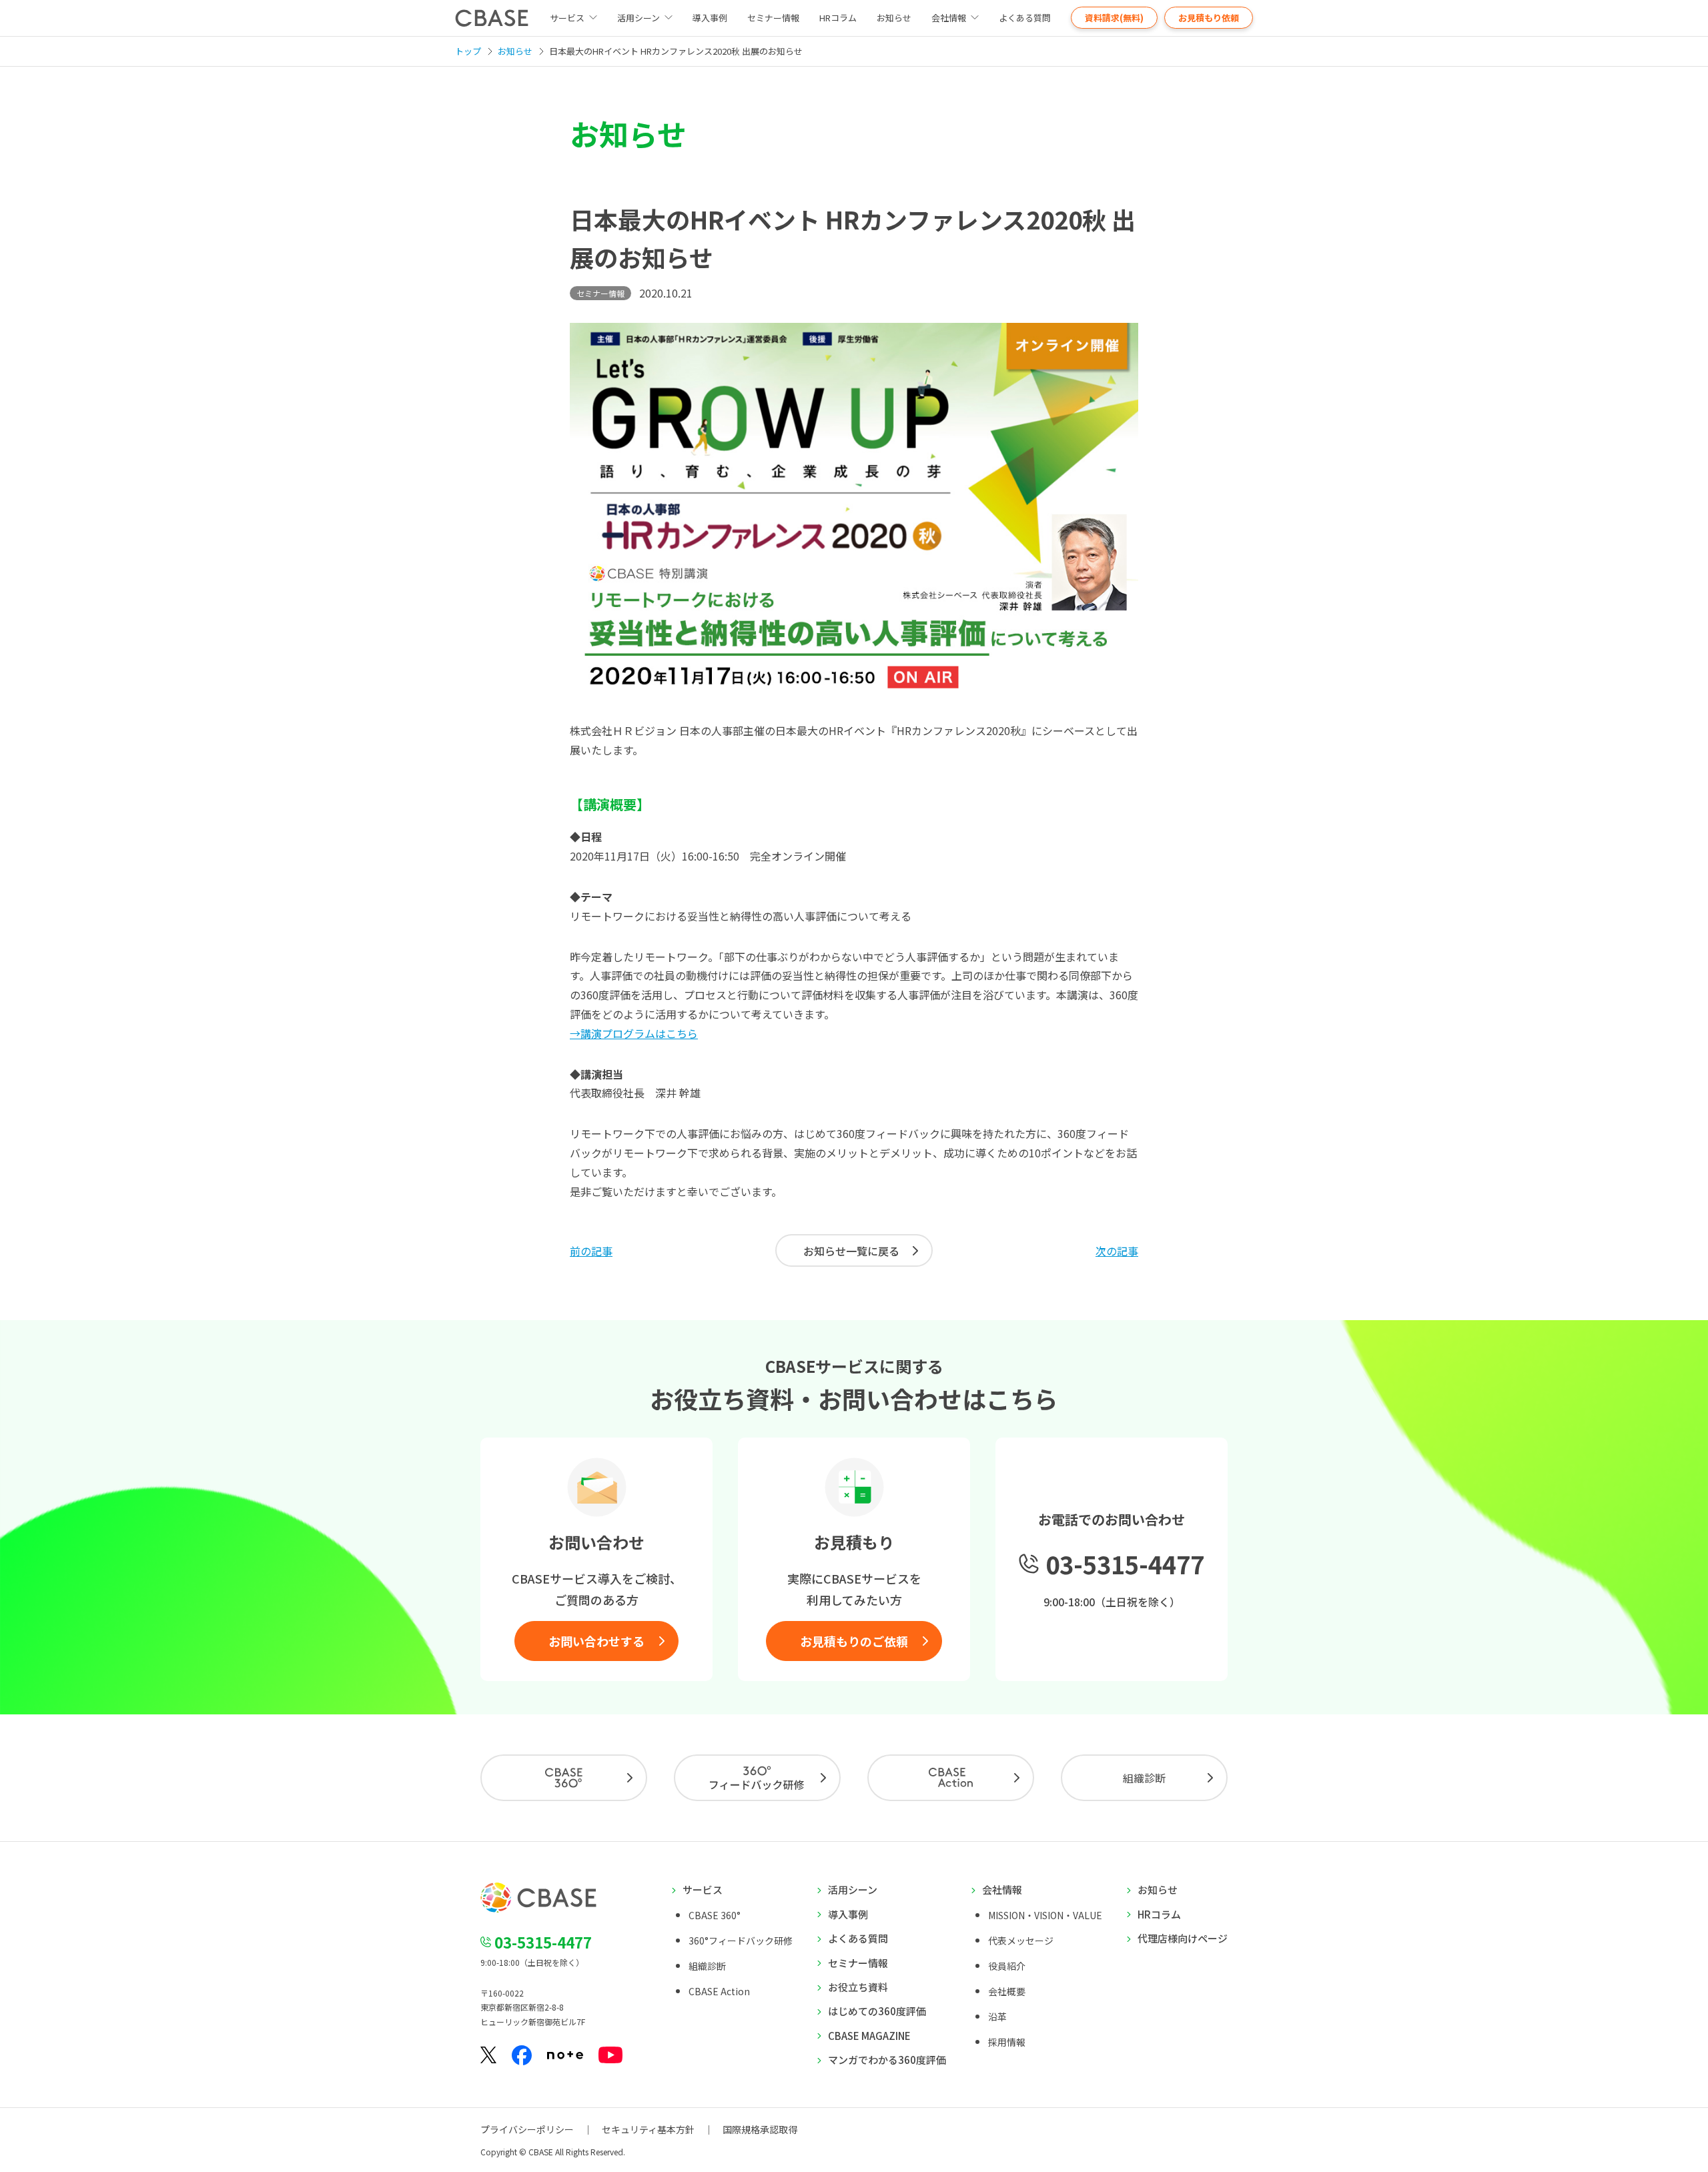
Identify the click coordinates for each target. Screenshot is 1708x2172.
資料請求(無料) (1114, 18)
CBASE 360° (715, 1915)
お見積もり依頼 (1209, 18)
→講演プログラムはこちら (634, 1033)
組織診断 (1144, 1778)
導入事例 (710, 18)
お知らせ (894, 18)
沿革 (997, 2017)
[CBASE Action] (951, 1778)
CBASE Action (719, 1991)
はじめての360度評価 (877, 2011)
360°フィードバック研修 (741, 1941)
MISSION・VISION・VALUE (1045, 1915)
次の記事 (1117, 1251)
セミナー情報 (773, 18)
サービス (703, 1889)
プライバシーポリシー (527, 2129)
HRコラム (838, 18)
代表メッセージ (1021, 1941)
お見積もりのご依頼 (854, 1641)
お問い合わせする (596, 1641)
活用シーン (638, 18)
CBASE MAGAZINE (869, 2036)
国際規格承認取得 (760, 2129)
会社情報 (949, 18)
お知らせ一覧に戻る (851, 1251)
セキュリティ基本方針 (648, 2129)
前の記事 (591, 1251)
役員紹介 (1007, 1966)
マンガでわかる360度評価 (887, 2060)
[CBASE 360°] (564, 1778)
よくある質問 (1025, 18)
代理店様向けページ (1183, 1938)
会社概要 (1007, 1991)
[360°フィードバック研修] (757, 1778)
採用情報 (1007, 2042)
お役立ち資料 (858, 1987)
